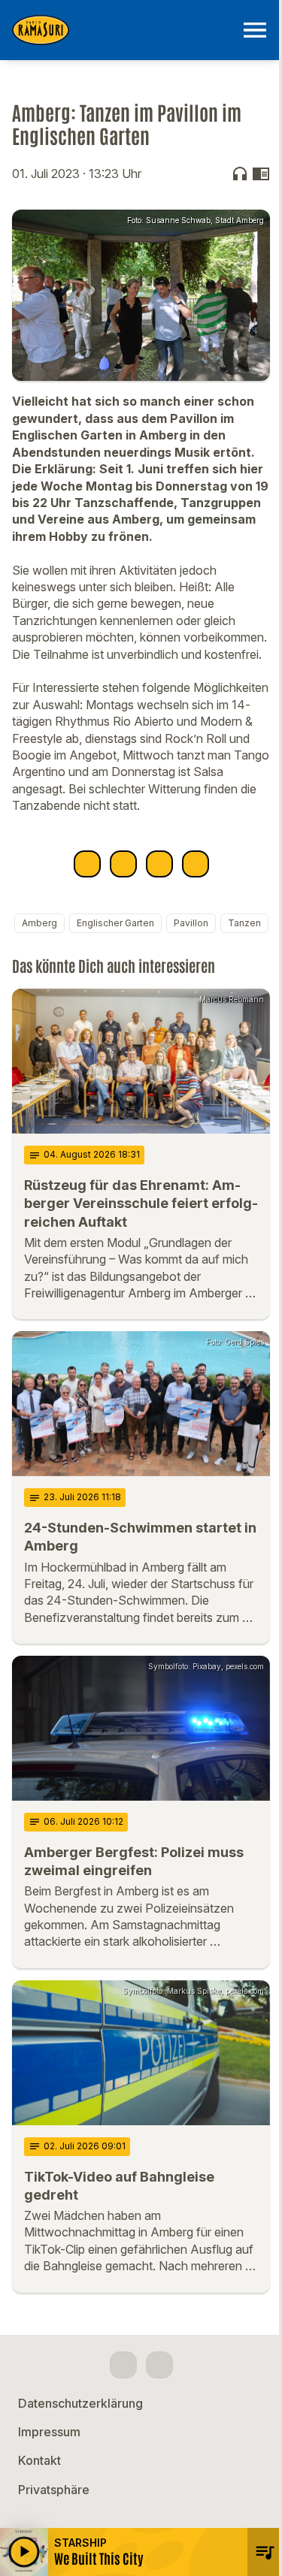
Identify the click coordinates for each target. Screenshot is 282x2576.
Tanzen (244, 923)
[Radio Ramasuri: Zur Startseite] (123, 30)
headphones (240, 174)
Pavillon (191, 923)
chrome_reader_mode (261, 174)
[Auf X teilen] (123, 864)
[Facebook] (123, 2365)
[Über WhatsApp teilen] (159, 864)
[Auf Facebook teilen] (87, 864)
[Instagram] (159, 2365)
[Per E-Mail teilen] (196, 864)
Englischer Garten (115, 923)
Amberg (39, 923)
